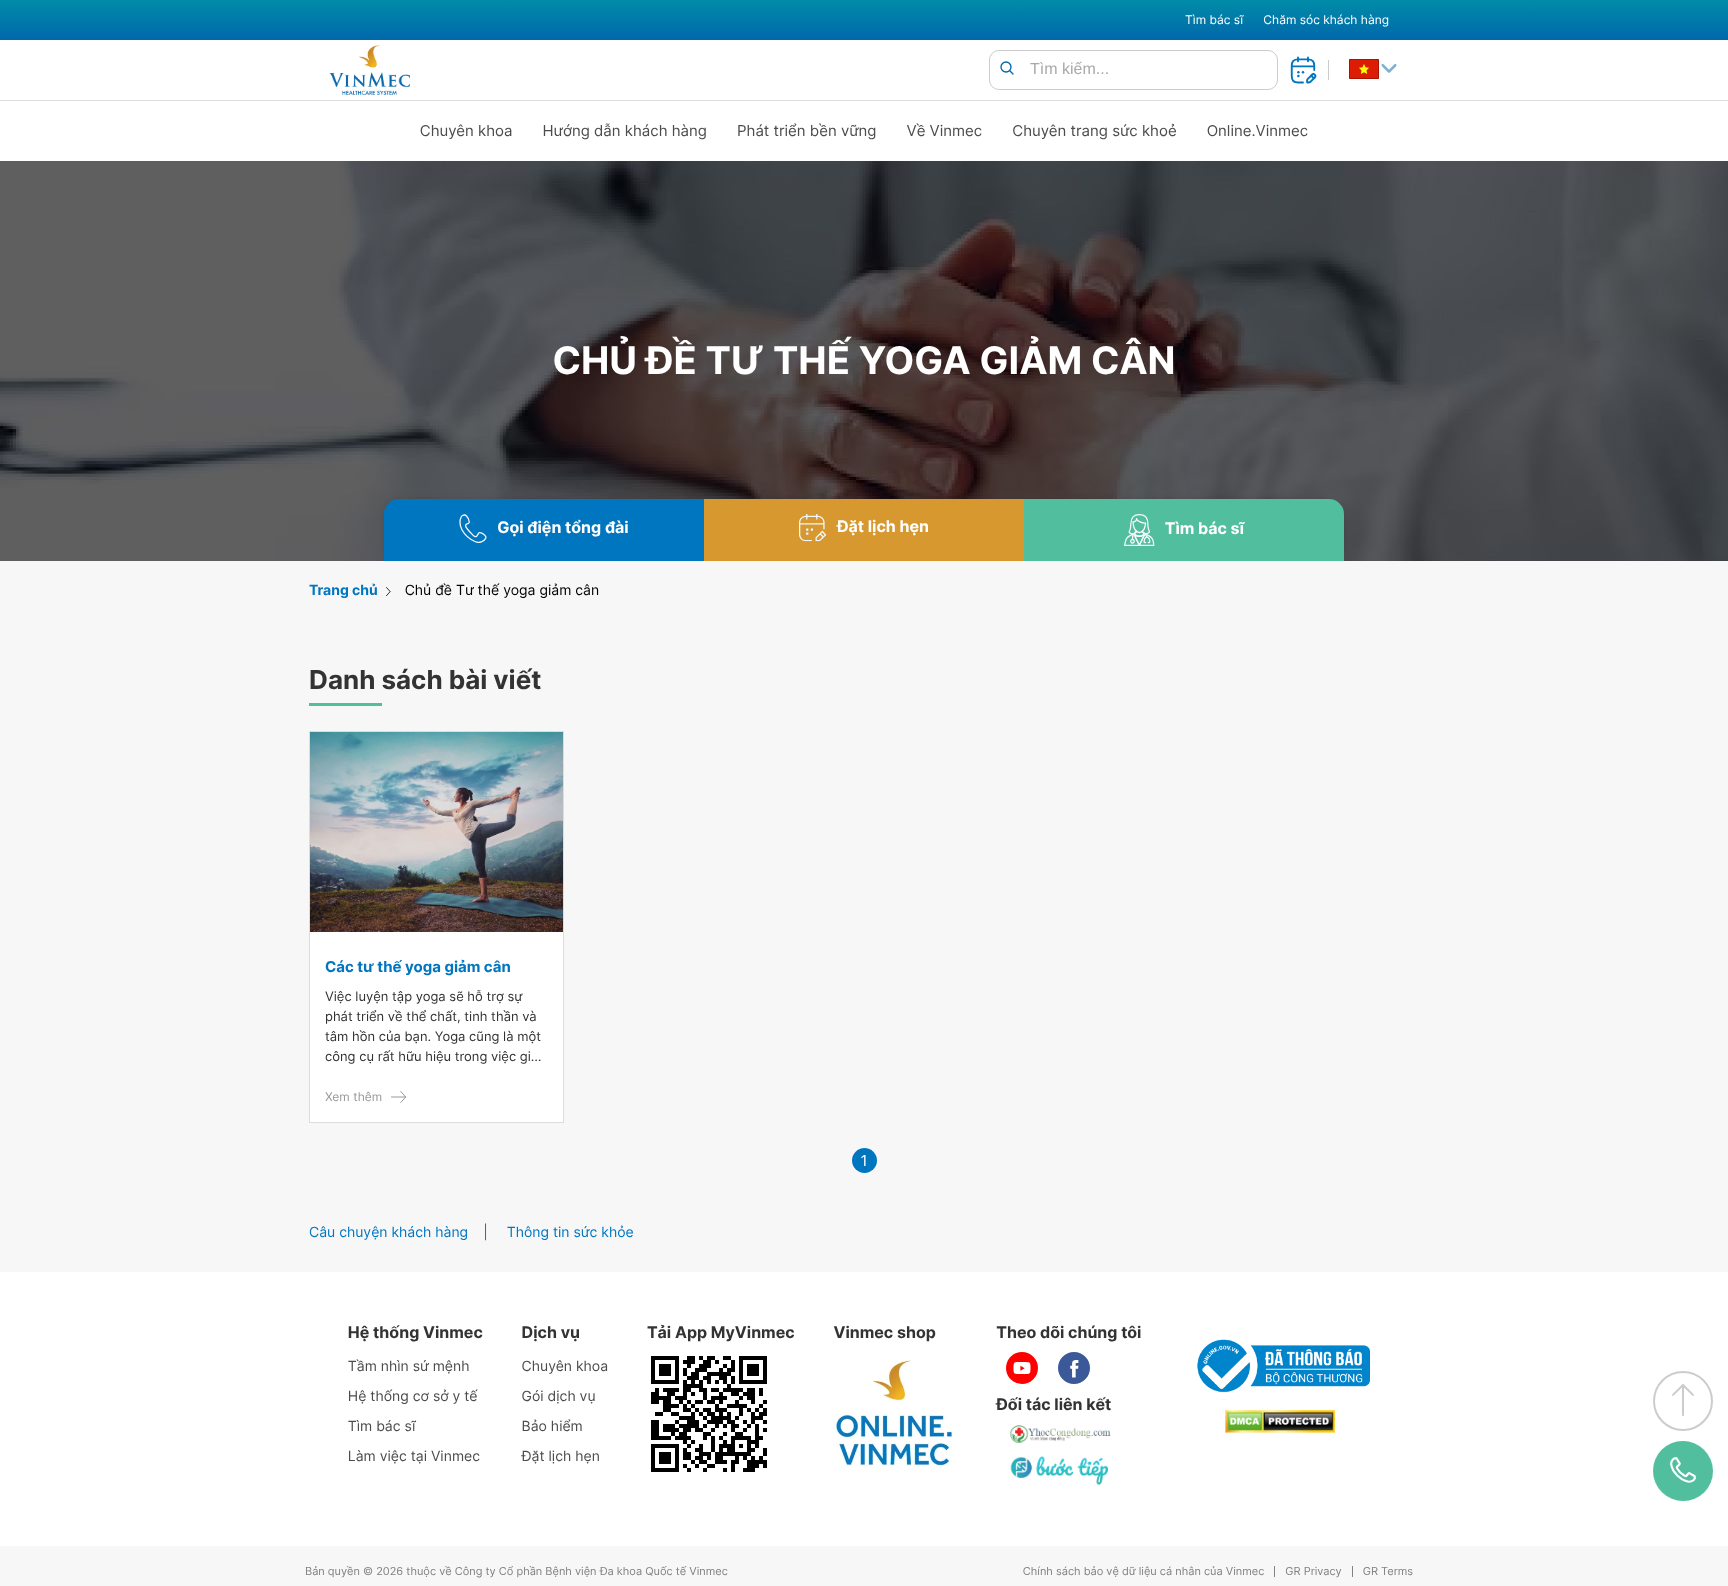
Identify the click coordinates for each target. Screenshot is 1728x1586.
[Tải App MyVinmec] (709, 1414)
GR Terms (1388, 1571)
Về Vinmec (945, 130)
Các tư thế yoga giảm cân (418, 966)
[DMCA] (1280, 1421)
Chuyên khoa (466, 130)
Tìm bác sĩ (1214, 19)
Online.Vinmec (1258, 130)
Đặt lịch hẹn (561, 1456)
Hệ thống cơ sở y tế (413, 1396)
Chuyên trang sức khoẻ (1094, 130)
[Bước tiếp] (1061, 1470)
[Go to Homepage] (369, 70)
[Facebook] (1074, 1368)
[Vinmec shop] (895, 1414)
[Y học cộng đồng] (1061, 1434)
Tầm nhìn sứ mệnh (409, 1366)
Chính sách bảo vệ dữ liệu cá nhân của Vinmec (1144, 1571)
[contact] (1683, 1470)
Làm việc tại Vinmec (414, 1456)
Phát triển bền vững (807, 130)
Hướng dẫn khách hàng (625, 130)
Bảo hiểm (552, 1426)
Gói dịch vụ (559, 1396)
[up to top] (1683, 1401)
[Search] (1007, 69)
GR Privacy (1313, 1571)
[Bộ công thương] (1280, 1366)
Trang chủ (343, 590)
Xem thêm (353, 1096)
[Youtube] (1022, 1368)
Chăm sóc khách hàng (1326, 19)
